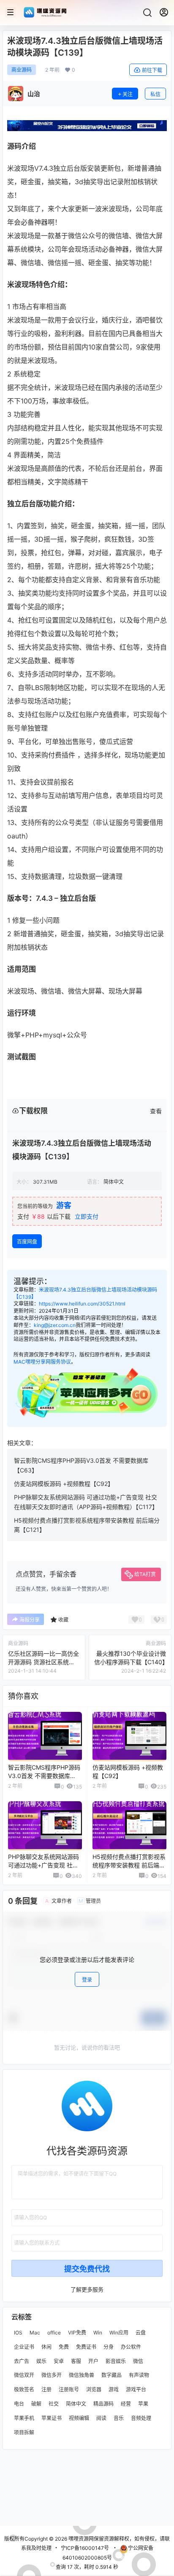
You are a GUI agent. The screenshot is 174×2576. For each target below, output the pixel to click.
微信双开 (24, 2375)
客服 (76, 2361)
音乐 (119, 2418)
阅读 (101, 2418)
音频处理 (141, 2418)
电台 (19, 2404)
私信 (155, 94)
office (54, 2333)
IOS (18, 2333)
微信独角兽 (82, 2375)
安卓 (59, 2361)
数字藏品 (111, 2375)
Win (98, 2333)
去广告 (22, 2361)
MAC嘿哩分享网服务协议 (42, 1362)
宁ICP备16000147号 (85, 2548)
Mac (35, 2333)
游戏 (114, 2389)
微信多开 (52, 2375)
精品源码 (103, 2404)
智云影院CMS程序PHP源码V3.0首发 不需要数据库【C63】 (44, 1776)
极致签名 (24, 2389)
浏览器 (94, 2389)
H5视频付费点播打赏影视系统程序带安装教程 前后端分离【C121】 (129, 1865)
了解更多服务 (87, 2289)
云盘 (141, 2333)
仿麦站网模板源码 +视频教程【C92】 (64, 1484)
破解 (36, 2404)
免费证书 (86, 2346)
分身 (109, 2346)
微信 (138, 2361)
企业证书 (24, 2346)
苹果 (143, 2404)
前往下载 (152, 70)
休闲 (46, 2346)
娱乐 (41, 2361)
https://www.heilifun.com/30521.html (82, 1304)
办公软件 (131, 2346)
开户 (93, 2361)
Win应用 (119, 2333)
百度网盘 (27, 1242)
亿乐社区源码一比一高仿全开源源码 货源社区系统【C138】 (43, 1662)
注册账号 (69, 2389)
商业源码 (22, 70)
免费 (64, 2346)
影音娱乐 (116, 2361)
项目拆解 (24, 2432)
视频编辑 (79, 2418)
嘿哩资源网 (80, 2539)
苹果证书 (52, 2418)
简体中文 (76, 2404)
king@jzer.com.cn (55, 1325)
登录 (87, 1980)
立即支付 (87, 1216)
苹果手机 (24, 2418)
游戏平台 (136, 2389)
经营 (126, 2404)
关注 (128, 94)
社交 (54, 2404)
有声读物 (139, 2375)
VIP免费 (77, 2333)
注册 (46, 2389)
